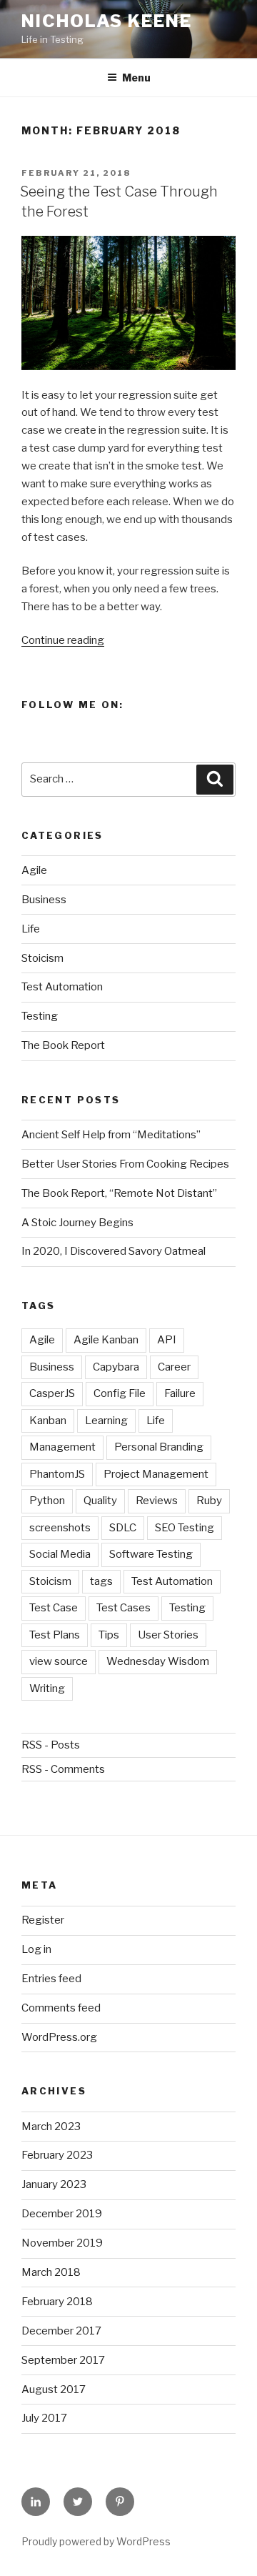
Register (43, 1920)
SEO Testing (185, 1528)
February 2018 (57, 2302)
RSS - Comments (63, 1769)
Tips (109, 1635)
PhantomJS (57, 1474)
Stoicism (42, 958)
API (167, 1340)
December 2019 (62, 2214)
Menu (136, 78)
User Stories (168, 1635)
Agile (34, 870)
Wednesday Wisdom (158, 1661)
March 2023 (51, 2127)
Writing (47, 1689)
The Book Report (63, 1045)
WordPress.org (59, 2037)
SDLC (123, 1528)
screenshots (60, 1528)
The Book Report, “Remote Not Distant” (119, 1193)
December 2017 (61, 2331)
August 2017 (54, 2389)
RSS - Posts (51, 1745)
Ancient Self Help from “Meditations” (111, 1135)
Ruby (209, 1501)
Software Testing (151, 1554)
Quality (100, 1501)
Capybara (116, 1367)
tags (101, 1581)
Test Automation (62, 987)
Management (62, 1447)
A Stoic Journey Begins (77, 1223)
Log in (36, 1949)
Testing (40, 1016)
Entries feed (51, 1979)
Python (47, 1501)
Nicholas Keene (107, 21)
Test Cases (124, 1608)
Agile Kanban (106, 1340)
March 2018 (51, 2272)
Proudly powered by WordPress (96, 2541)
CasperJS (52, 1393)
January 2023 (54, 2184)
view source (59, 1661)
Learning (106, 1421)
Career (174, 1367)
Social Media (60, 1554)
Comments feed (61, 2008)
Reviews (157, 1501)
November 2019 (62, 2243)
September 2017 (63, 2360)
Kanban (48, 1421)
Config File (120, 1393)
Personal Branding (159, 1447)
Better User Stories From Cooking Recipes (125, 1164)
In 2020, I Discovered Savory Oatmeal (114, 1251)
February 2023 (57, 2155)
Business (44, 900)
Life (31, 929)
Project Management (156, 1474)
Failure (180, 1393)
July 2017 (44, 2418)
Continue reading (63, 640)
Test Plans (55, 1635)
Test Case (54, 1608)
